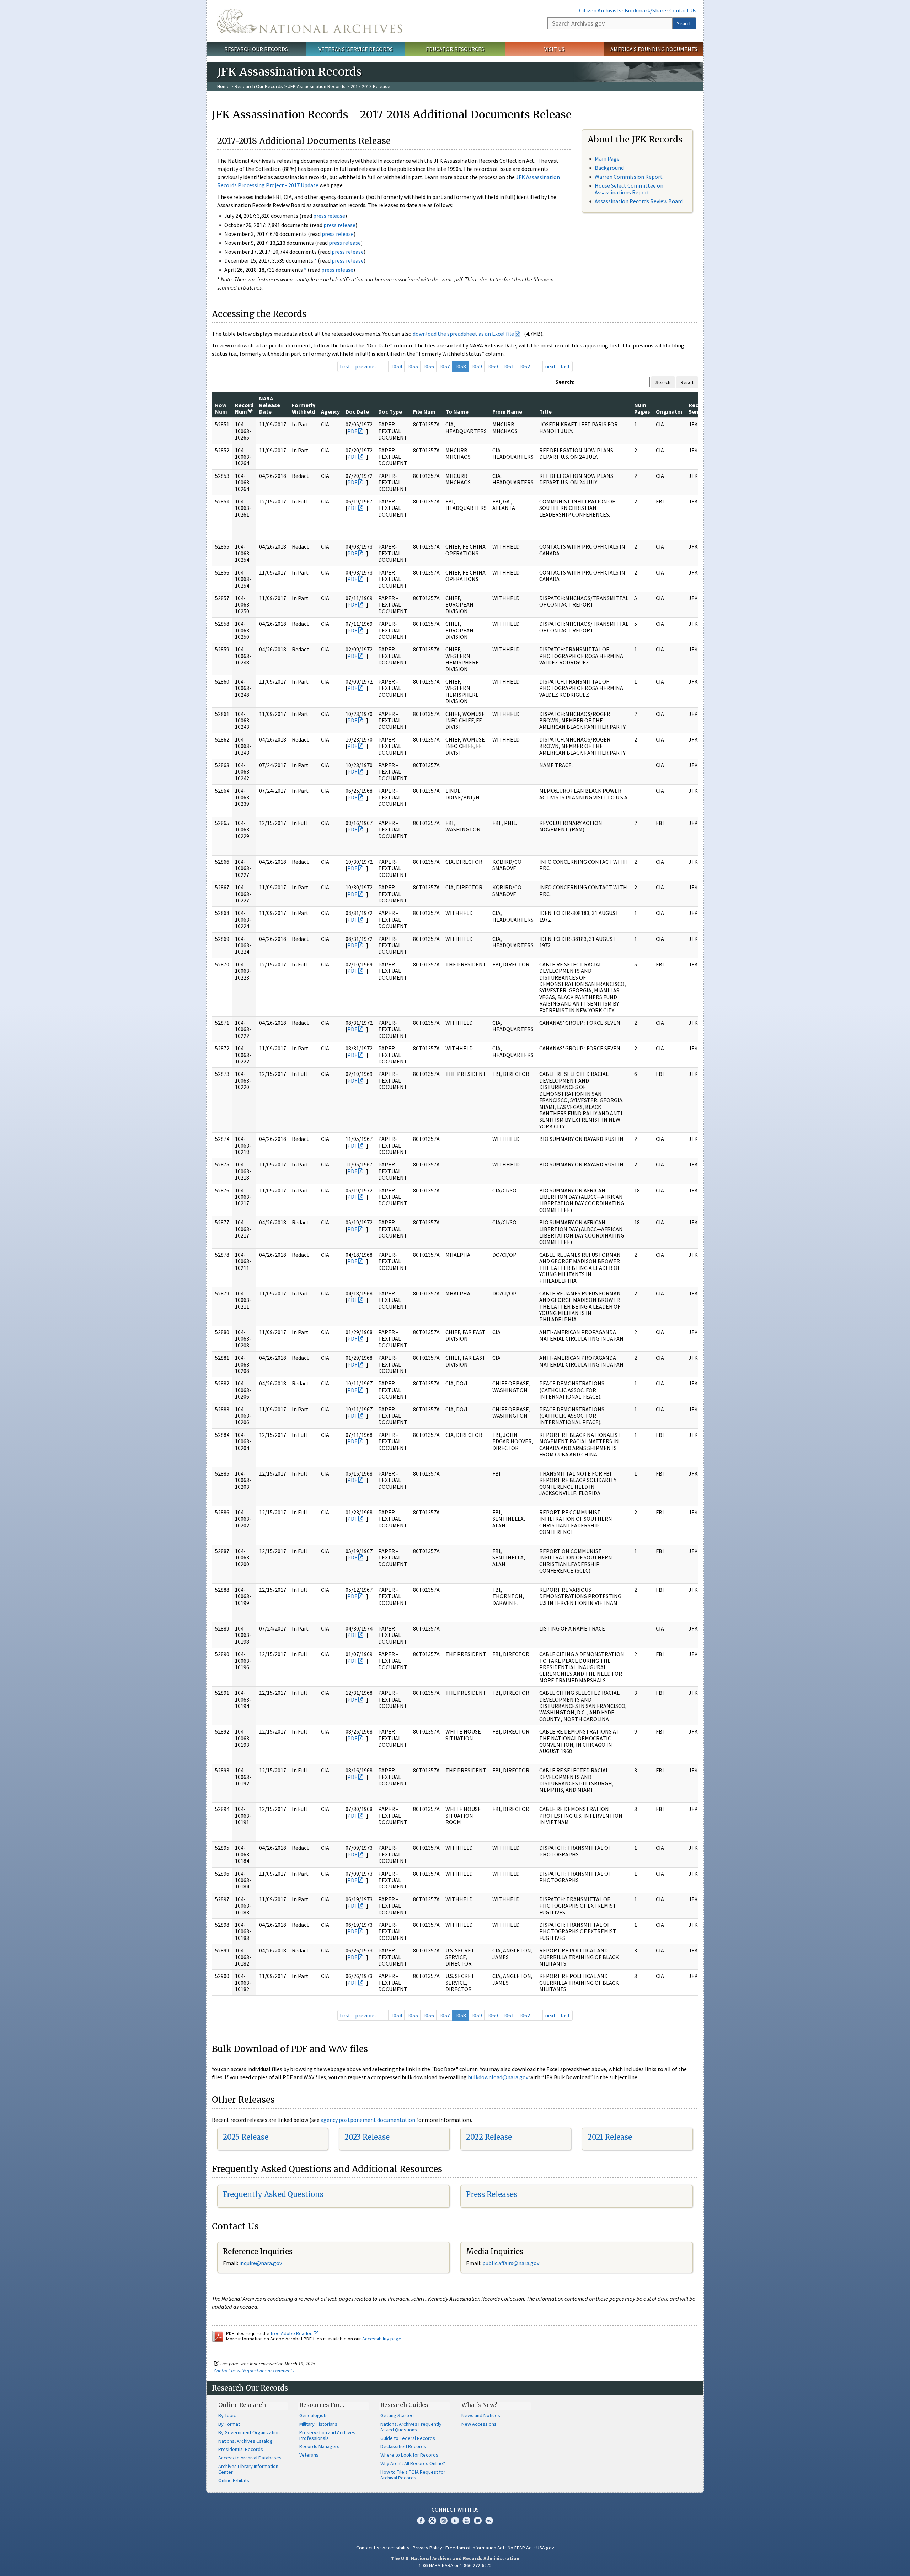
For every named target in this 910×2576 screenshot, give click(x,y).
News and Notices (481, 2415)
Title (545, 411)
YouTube (466, 2521)
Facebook (421, 2521)
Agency (330, 411)
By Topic (227, 2415)
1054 (396, 366)
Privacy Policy (427, 2548)
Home (223, 86)
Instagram (444, 2521)
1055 (412, 366)
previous (365, 366)
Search (684, 23)
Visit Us (554, 49)
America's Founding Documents (654, 49)
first (345, 366)
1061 (508, 366)
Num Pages (642, 408)
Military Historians (318, 2424)
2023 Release (367, 2137)
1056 (428, 366)
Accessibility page (382, 2339)
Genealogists (314, 2415)
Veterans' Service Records (356, 49)
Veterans (309, 2455)
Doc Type (390, 411)
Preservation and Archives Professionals (327, 2435)
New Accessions (479, 2424)
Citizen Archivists (600, 10)
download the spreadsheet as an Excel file (463, 334)
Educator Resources (455, 49)
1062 (524, 366)
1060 (492, 366)
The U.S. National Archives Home (310, 21)
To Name (457, 411)
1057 (444, 366)
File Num (424, 411)
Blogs (478, 2521)
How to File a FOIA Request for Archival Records (413, 2475)
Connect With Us (455, 2510)
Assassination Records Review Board (639, 201)
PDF (352, 431)
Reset (687, 382)
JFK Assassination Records (317, 86)
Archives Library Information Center (248, 2469)
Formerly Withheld (304, 408)
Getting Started (397, 2415)
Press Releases (492, 2194)
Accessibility (396, 2548)
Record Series (698, 408)
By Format (229, 2424)
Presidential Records (241, 2449)
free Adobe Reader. (292, 2333)
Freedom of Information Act (475, 2548)
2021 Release (610, 2137)
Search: (565, 382)
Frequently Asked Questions (273, 2194)
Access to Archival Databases (250, 2458)
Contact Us (683, 10)
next (550, 366)
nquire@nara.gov (261, 2263)
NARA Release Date (270, 405)
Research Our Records (256, 49)
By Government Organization (249, 2432)
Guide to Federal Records (408, 2438)
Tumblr (455, 2521)
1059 (476, 366)
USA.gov (545, 2548)
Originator (669, 411)
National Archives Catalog (245, 2441)
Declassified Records (403, 2446)
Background (609, 168)
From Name (507, 411)
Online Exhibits (234, 2480)
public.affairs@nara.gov (511, 2263)
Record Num (244, 408)
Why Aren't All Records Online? (413, 2463)
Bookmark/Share (645, 10)
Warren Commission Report (629, 177)
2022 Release (489, 2137)
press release (329, 216)
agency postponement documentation (368, 2120)
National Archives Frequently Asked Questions (411, 2427)
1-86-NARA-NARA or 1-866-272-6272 (455, 2565)
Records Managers (319, 2446)
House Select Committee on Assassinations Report (629, 189)
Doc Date (357, 411)
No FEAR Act (520, 2548)
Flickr (489, 2521)
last (565, 366)
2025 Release (246, 2137)
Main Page (607, 158)
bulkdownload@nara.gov (498, 2077)
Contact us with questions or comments (254, 2371)
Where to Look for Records (409, 2455)
